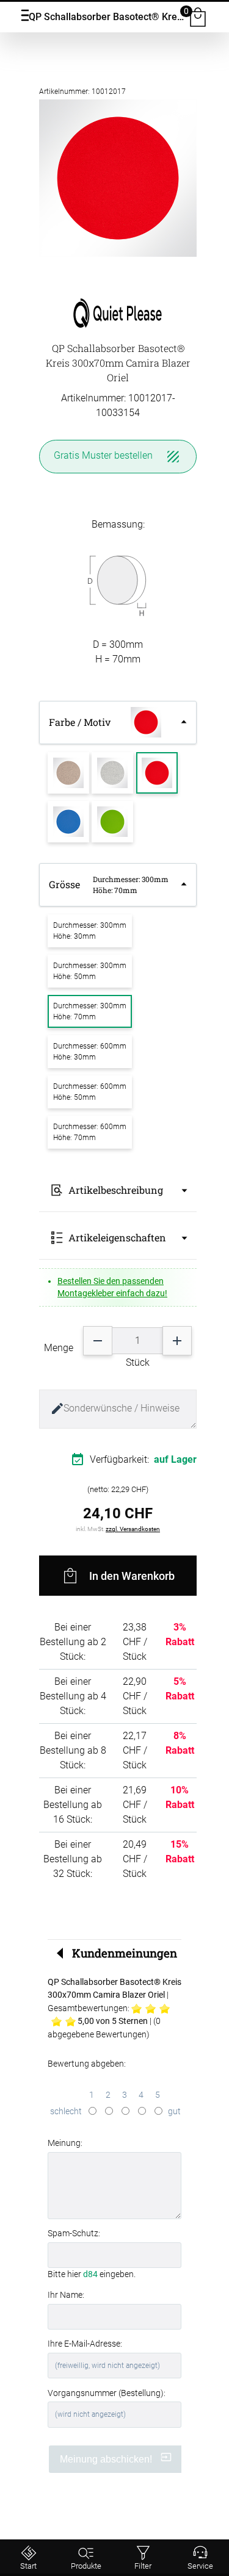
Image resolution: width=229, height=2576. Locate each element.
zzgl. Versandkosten (133, 1529)
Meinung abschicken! (107, 2459)
